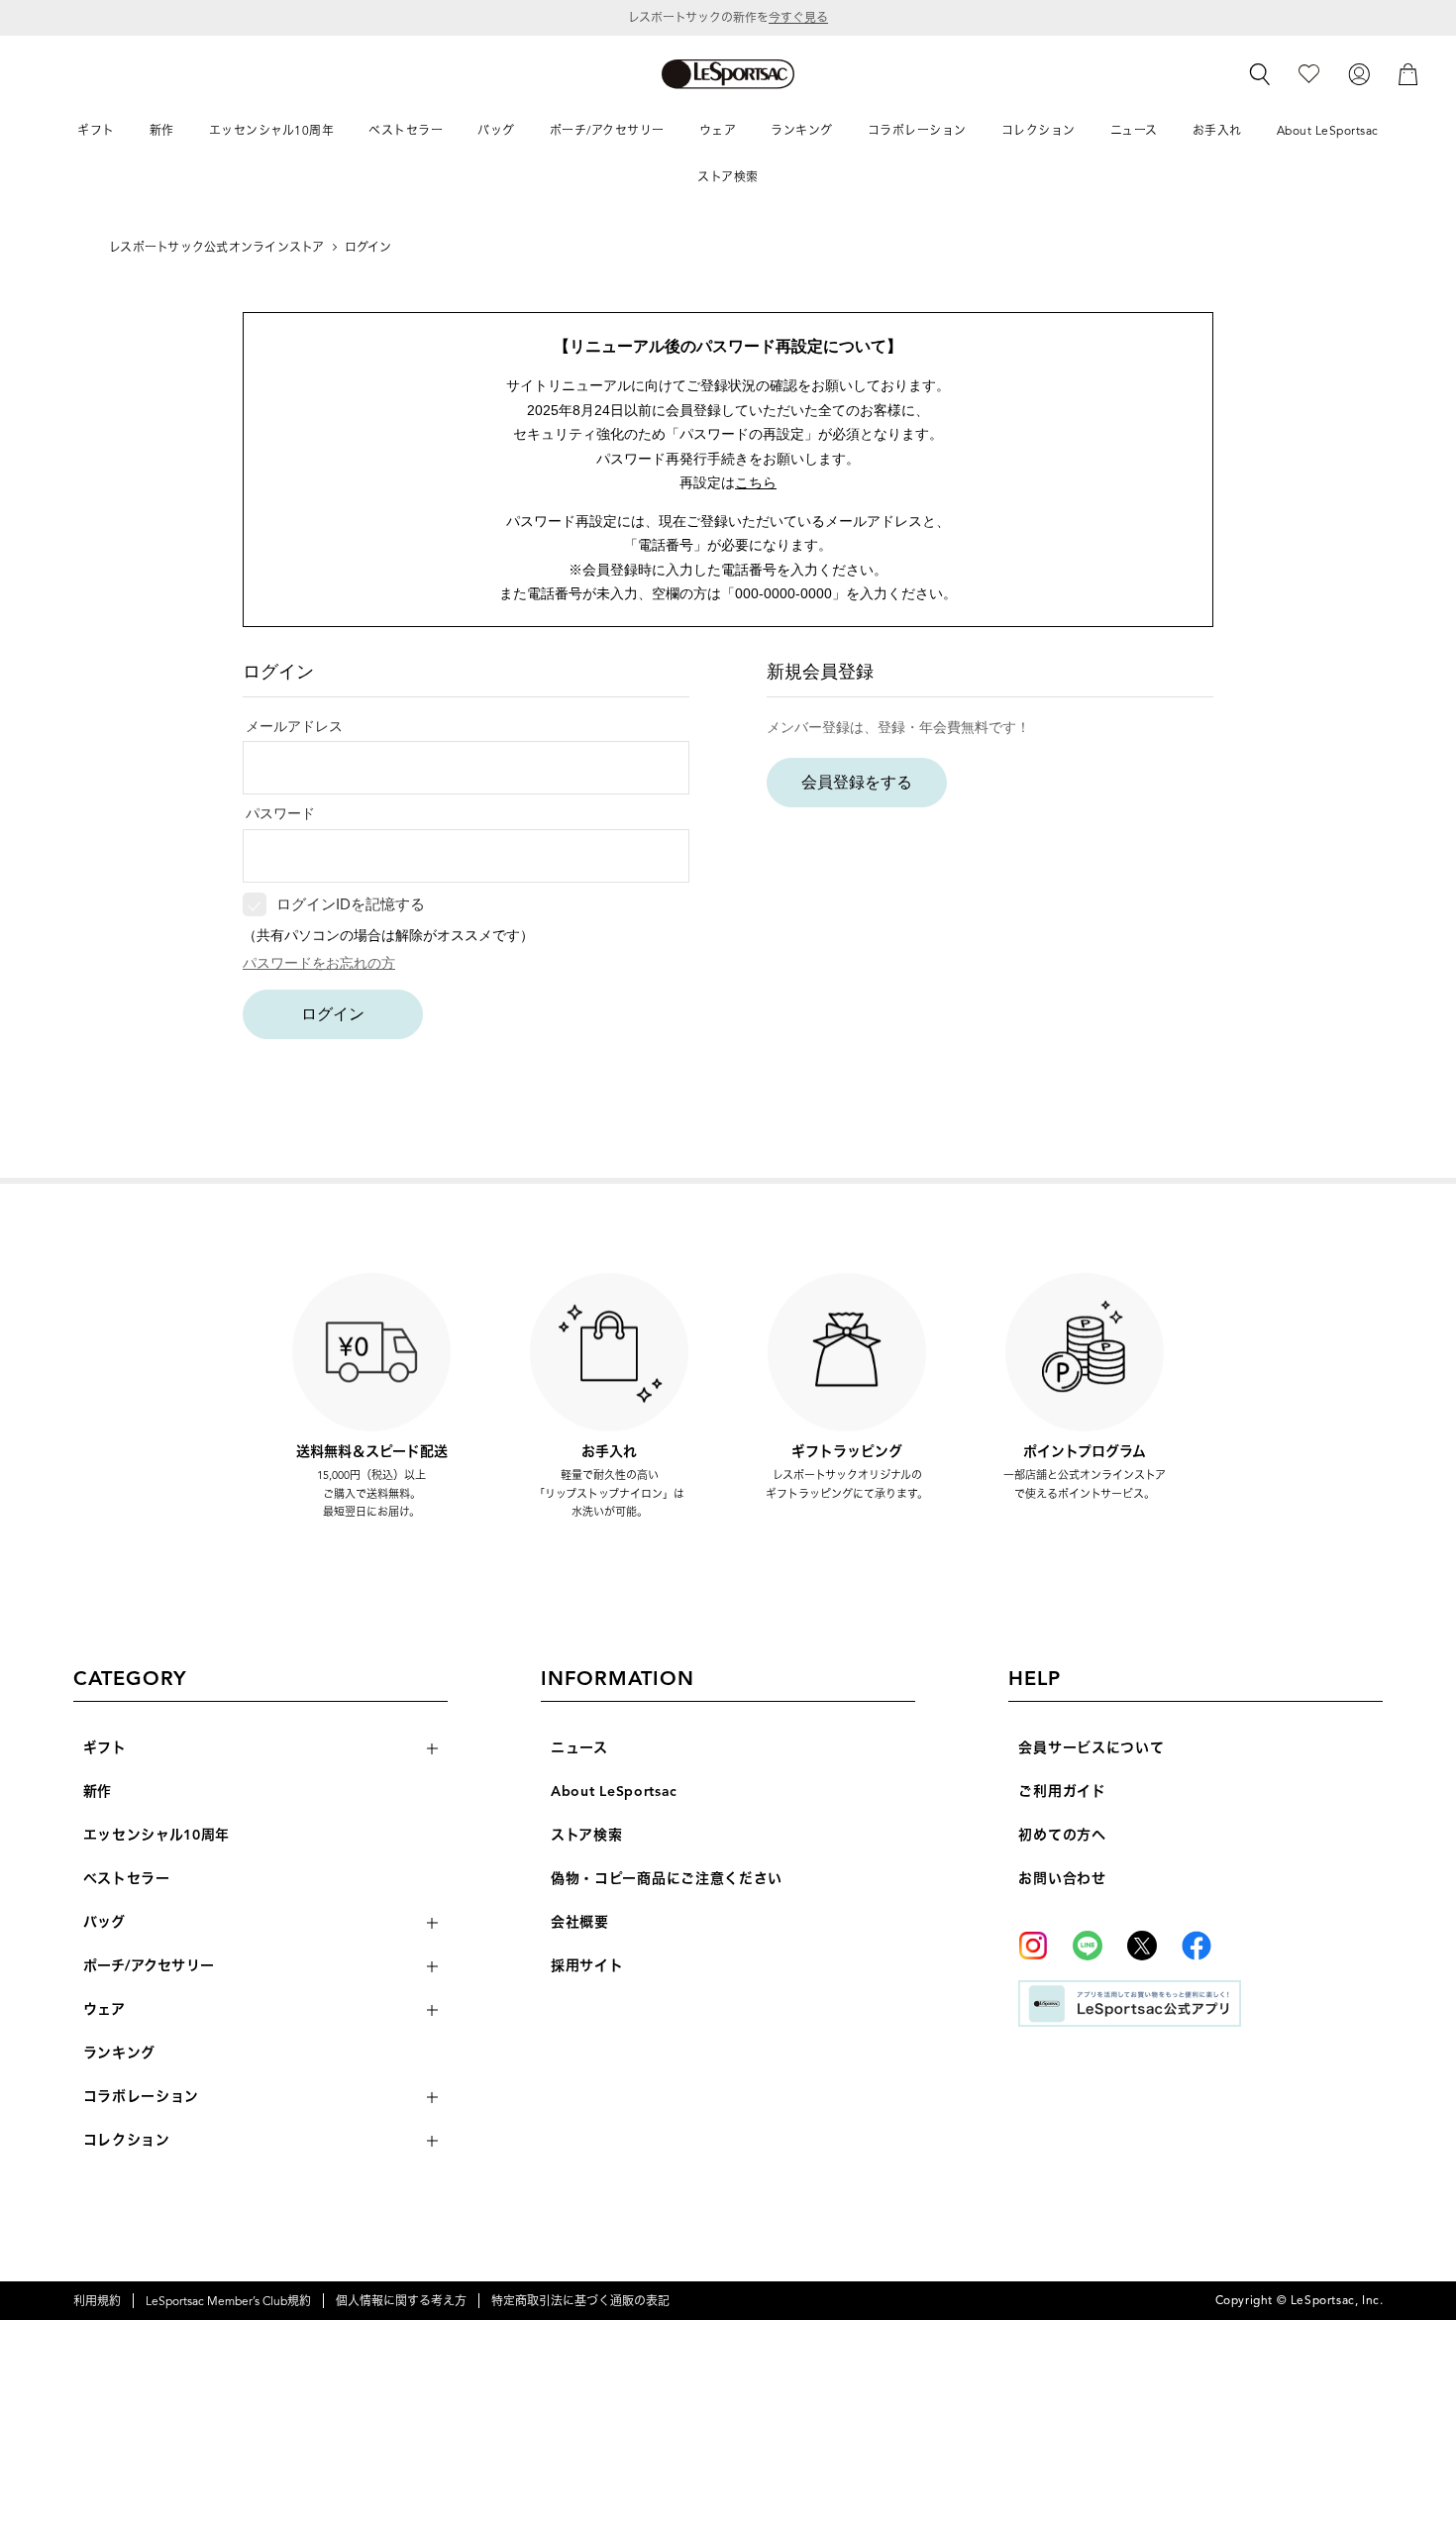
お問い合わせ (1062, 1879)
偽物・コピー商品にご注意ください (667, 1879)
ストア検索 (587, 1835)
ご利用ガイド (1062, 1792)
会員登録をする (857, 782)
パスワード (280, 813)
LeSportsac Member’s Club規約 (228, 2301)
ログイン (333, 1014)
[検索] (1260, 74)
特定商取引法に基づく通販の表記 (580, 2301)
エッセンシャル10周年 (157, 1835)
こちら (756, 482)
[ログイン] (1359, 73)
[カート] (1408, 73)
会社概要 (580, 1922)
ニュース (579, 1748)
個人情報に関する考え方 (401, 2301)
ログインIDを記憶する (351, 904)
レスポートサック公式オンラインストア (216, 247)
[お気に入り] (1309, 73)
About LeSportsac (614, 1792)
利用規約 (97, 2301)
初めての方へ (1062, 1835)
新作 (98, 1792)
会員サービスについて (1091, 1748)
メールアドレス (294, 726)
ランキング (120, 2053)
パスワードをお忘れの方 (319, 963)
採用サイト (587, 1966)
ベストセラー (127, 1879)
